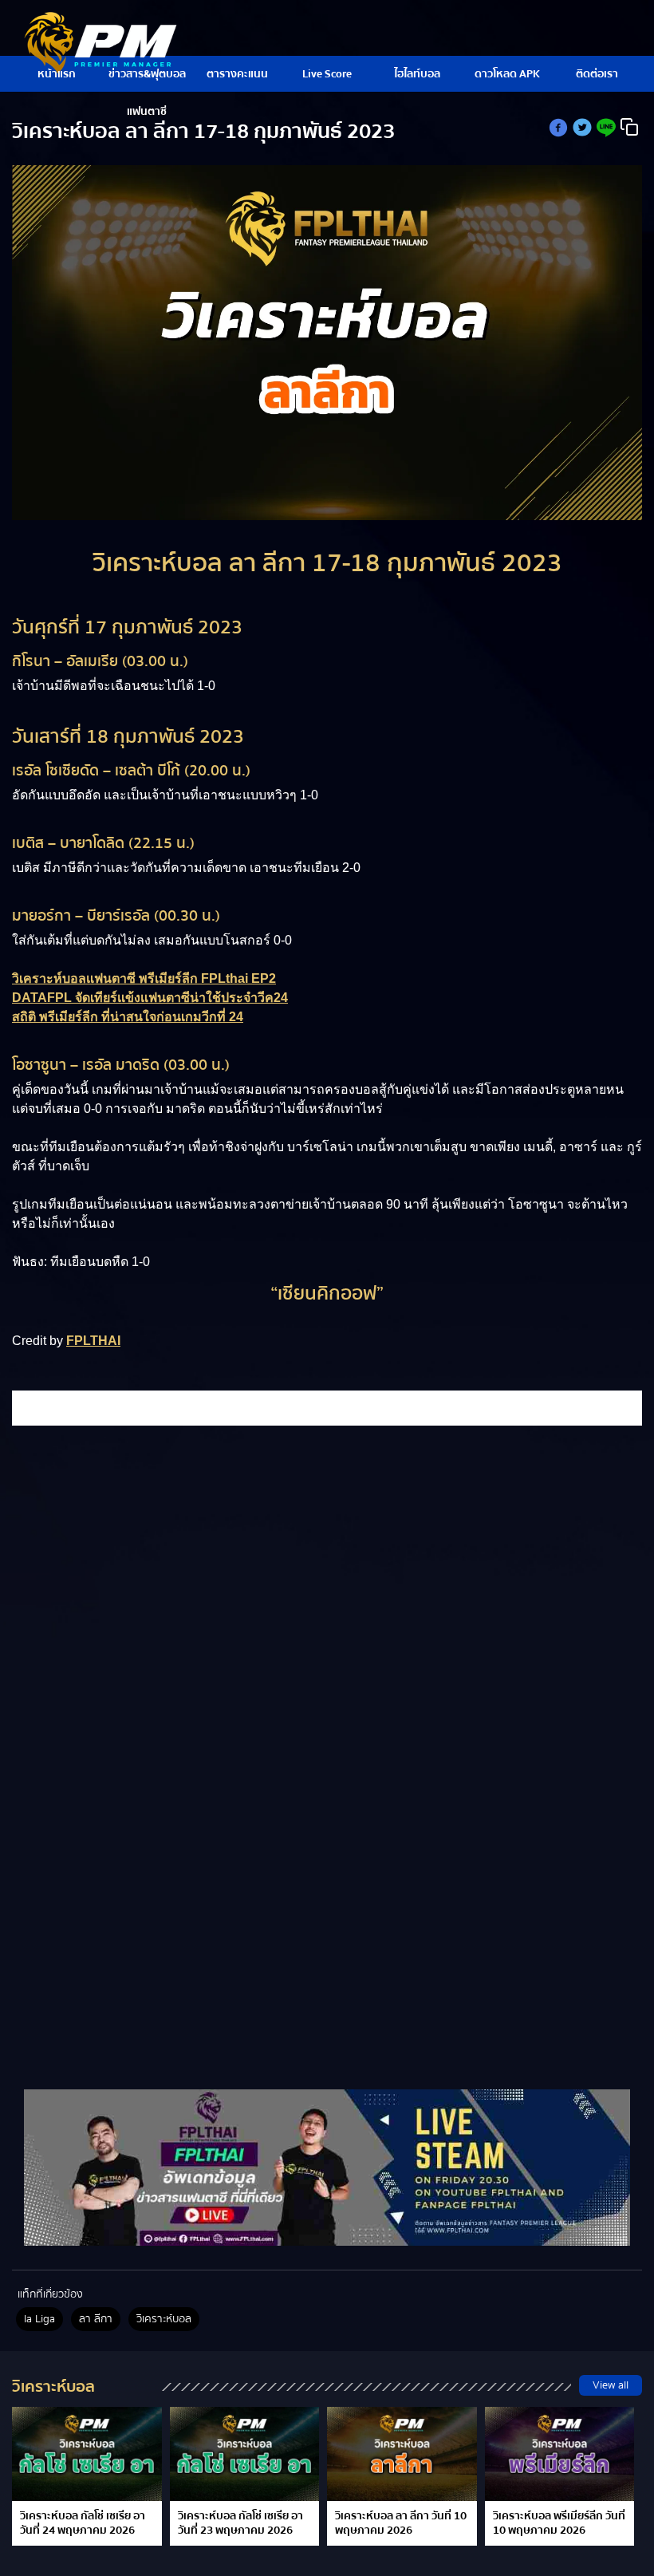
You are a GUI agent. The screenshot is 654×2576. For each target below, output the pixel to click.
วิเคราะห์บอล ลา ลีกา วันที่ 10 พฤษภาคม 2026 (401, 2523)
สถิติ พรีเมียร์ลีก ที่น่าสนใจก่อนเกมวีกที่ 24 (128, 1017)
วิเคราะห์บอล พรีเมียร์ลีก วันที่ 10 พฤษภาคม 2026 (559, 2523)
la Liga (39, 2319)
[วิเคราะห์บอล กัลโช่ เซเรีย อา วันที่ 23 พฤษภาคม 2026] (245, 2454)
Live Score (327, 74)
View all (611, 2385)
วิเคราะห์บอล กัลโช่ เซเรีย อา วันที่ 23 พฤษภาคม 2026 (240, 2523)
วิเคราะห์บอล (164, 2319)
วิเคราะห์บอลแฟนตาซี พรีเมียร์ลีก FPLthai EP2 (144, 978)
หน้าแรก (57, 74)
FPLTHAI (93, 1341)
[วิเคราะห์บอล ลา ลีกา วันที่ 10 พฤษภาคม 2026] (402, 2454)
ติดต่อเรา (597, 74)
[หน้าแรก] (327, 2168)
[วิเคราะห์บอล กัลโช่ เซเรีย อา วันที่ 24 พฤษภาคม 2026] (87, 2454)
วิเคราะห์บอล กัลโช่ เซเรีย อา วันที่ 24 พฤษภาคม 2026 (83, 2523)
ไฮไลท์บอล (417, 74)
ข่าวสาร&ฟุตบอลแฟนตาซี (147, 79)
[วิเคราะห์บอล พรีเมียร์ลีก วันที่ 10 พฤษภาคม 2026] (560, 2454)
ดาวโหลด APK (507, 74)
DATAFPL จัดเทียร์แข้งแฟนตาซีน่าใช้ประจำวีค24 (150, 998)
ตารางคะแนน (237, 74)
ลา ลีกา (96, 2319)
